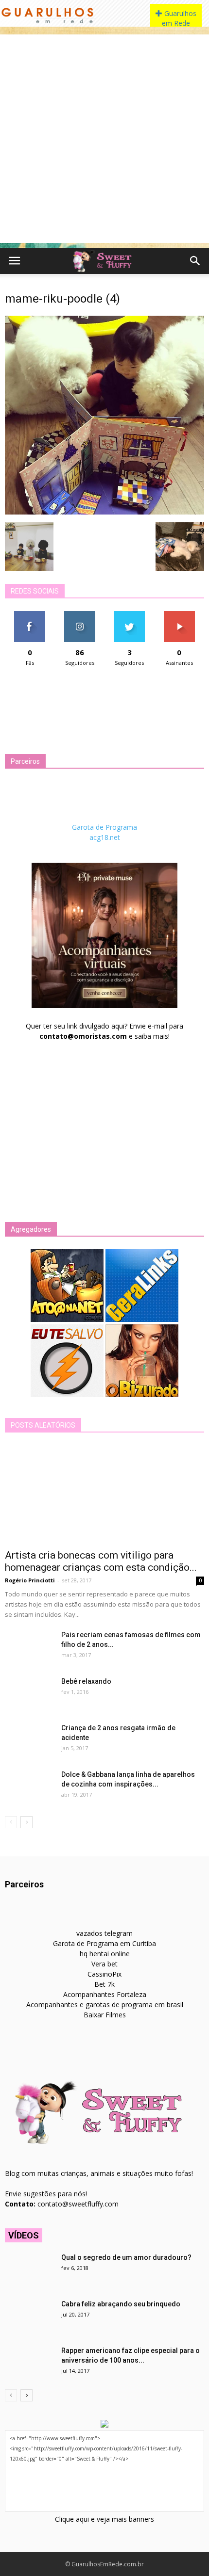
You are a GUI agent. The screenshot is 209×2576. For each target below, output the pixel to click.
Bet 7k (104, 1984)
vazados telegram (104, 1933)
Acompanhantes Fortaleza (105, 1994)
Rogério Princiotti (30, 1580)
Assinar (179, 615)
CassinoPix (104, 1974)
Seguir (79, 615)
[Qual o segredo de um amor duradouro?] (29, 2270)
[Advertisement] (104, 139)
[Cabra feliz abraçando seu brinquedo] (29, 2316)
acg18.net (105, 837)
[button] (195, 261)
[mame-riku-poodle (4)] (104, 512)
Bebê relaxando (86, 1681)
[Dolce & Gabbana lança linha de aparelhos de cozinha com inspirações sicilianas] (29, 1787)
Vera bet (104, 1964)
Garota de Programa (104, 827)
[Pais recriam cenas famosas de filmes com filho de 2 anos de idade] (29, 1647)
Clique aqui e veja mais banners (104, 2519)
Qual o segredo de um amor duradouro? (126, 2257)
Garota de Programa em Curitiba (104, 1943)
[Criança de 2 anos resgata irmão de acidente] (29, 1740)
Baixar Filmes (105, 2015)
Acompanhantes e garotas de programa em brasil (105, 2004)
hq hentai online (105, 1954)
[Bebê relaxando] (29, 1693)
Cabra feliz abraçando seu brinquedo (121, 2304)
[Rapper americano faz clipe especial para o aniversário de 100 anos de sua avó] (29, 2363)
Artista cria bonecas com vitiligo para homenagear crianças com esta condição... (101, 1561)
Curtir (30, 615)
